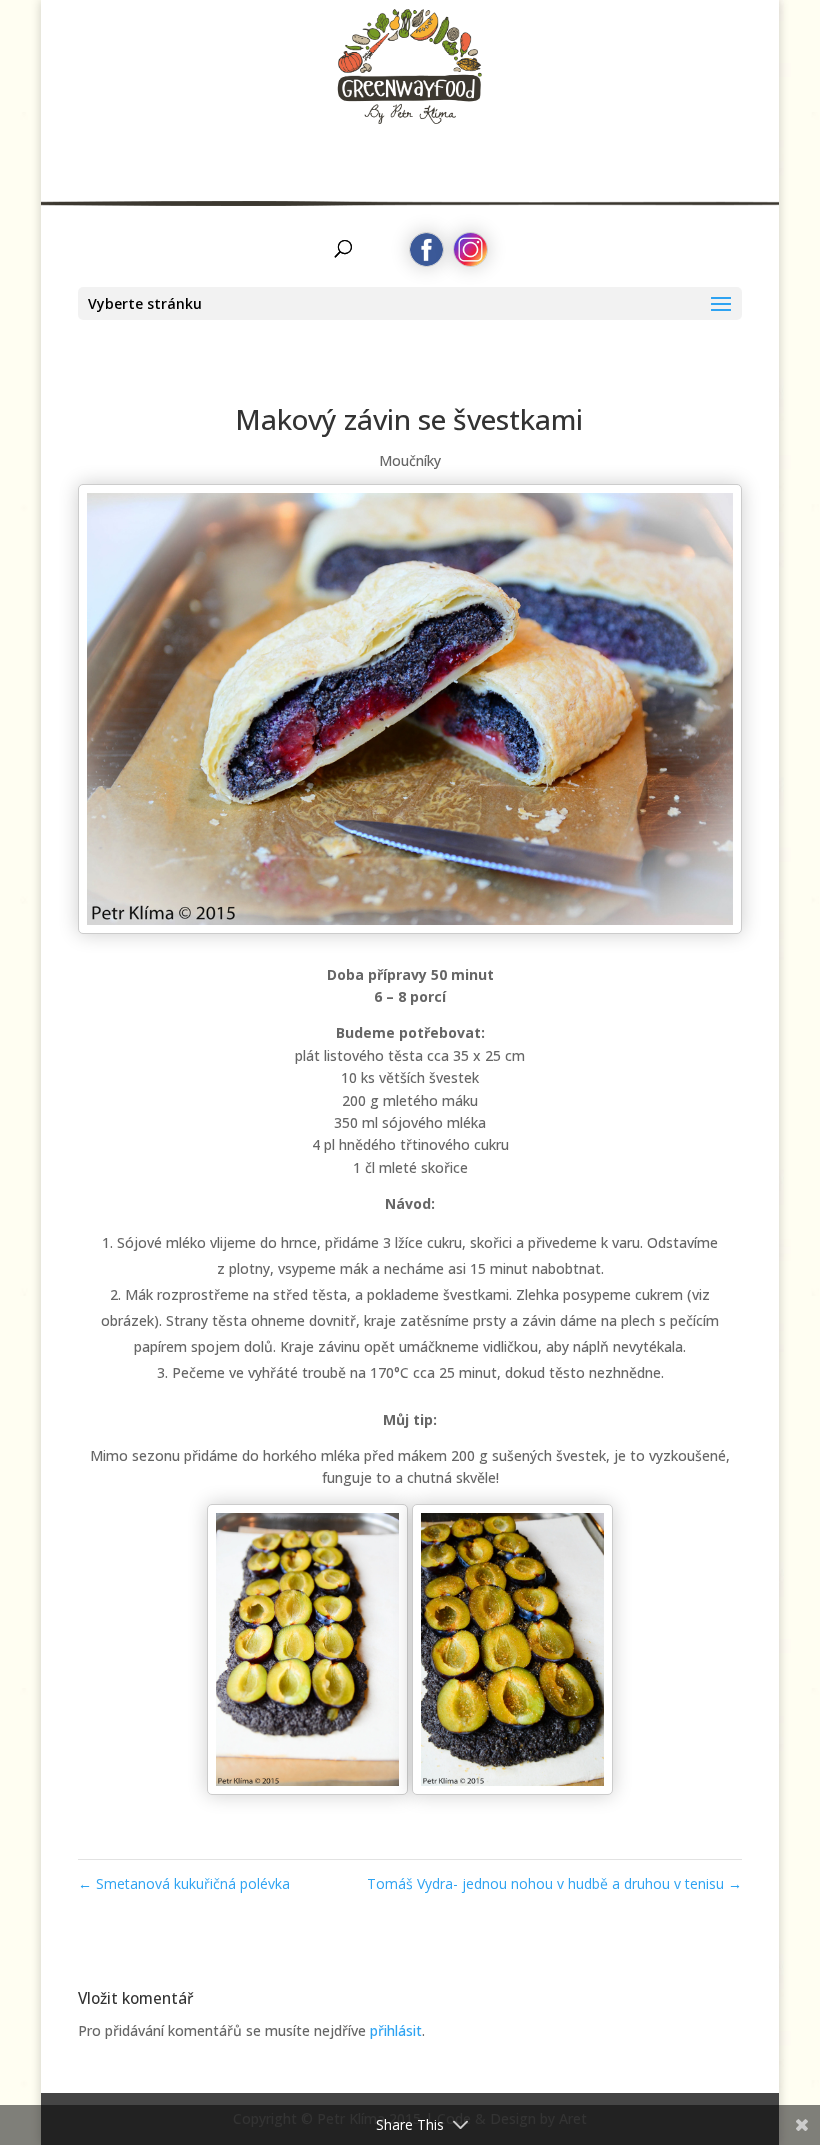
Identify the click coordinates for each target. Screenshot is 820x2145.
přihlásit (396, 2030)
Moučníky (410, 460)
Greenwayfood (410, 75)
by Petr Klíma (410, 146)
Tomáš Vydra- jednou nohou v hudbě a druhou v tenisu (554, 1883)
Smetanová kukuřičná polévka (184, 1883)
